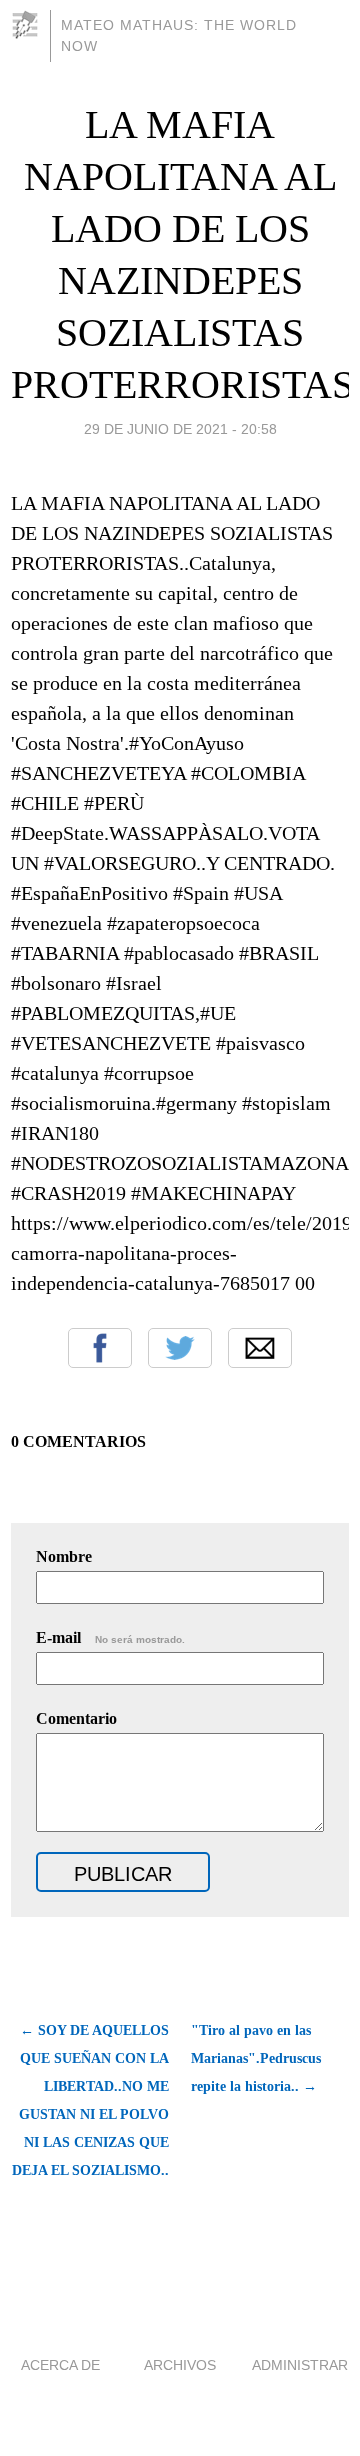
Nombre (64, 1556)
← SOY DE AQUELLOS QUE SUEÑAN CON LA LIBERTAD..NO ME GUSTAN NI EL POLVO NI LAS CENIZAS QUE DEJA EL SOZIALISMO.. (90, 2100)
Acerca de (60, 2365)
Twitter (180, 1348)
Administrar (300, 2365)
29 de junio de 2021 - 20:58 (180, 429)
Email (260, 1348)
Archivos (180, 2365)
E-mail (110, 1637)
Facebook (100, 1348)
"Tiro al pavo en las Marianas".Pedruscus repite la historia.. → (256, 2058)
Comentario (76, 1718)
